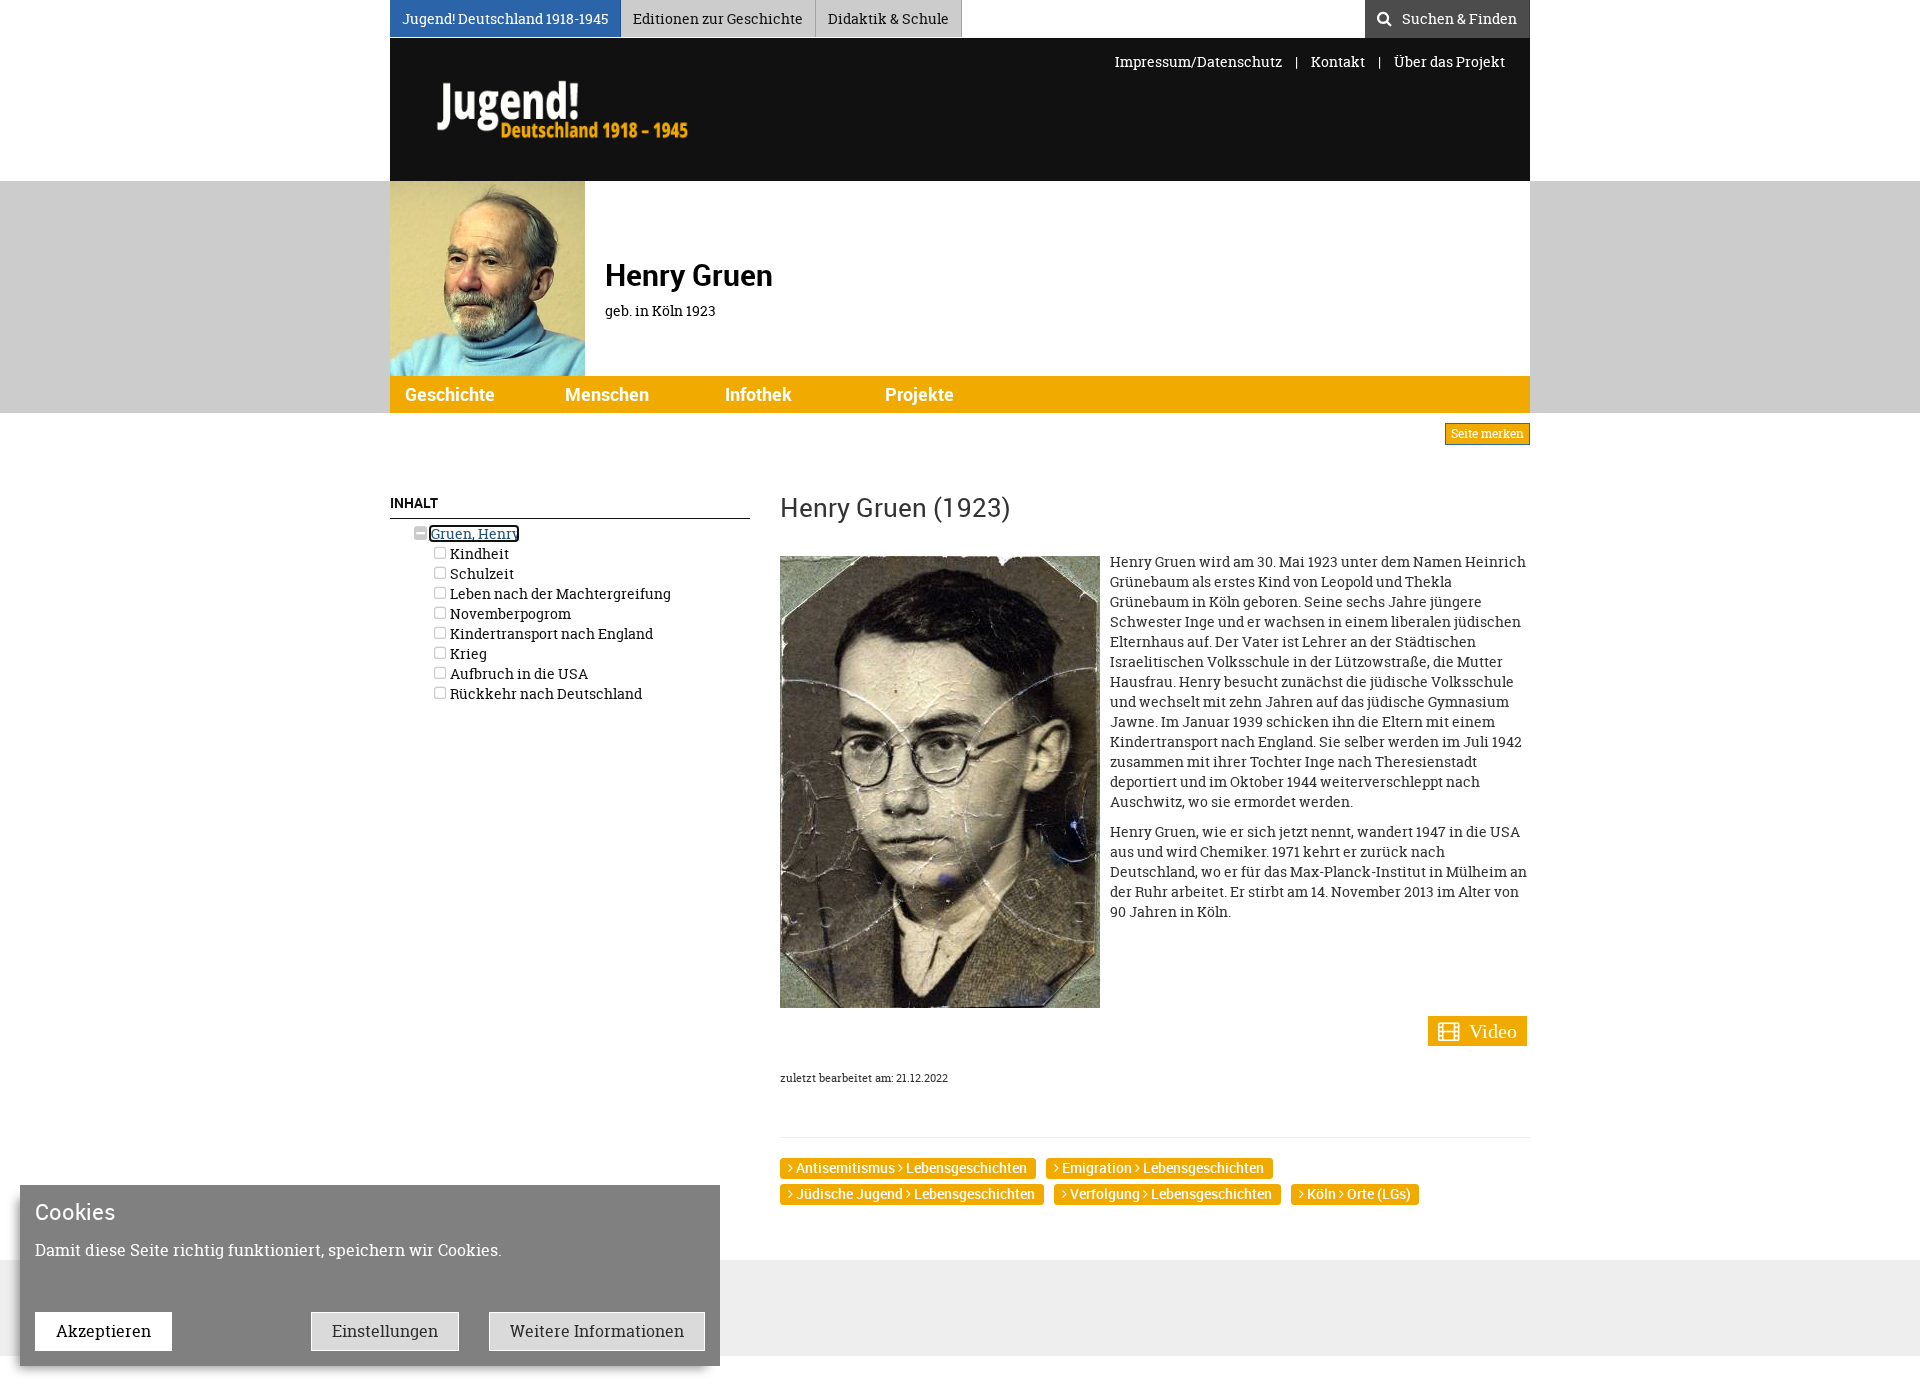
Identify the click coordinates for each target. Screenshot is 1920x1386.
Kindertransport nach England (550, 633)
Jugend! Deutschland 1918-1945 (505, 15)
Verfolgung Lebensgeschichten (1169, 1193)
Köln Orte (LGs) (1357, 1193)
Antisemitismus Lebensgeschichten (910, 1167)
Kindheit (478, 553)
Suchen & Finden (1459, 16)
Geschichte (450, 394)
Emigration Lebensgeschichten (1161, 1167)
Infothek (758, 394)
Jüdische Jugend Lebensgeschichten (914, 1193)
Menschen (607, 394)
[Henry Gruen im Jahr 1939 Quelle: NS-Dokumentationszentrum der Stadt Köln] (940, 780)
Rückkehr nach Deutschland (544, 693)
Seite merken (1487, 433)
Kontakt (1338, 61)
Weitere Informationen (597, 1331)
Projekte (919, 394)
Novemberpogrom (509, 613)
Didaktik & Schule (888, 15)
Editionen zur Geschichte (718, 15)
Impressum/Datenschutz (1200, 61)
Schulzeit (480, 573)
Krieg (467, 653)
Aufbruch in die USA (517, 673)
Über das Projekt (1449, 61)
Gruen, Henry (474, 533)
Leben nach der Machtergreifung (559, 593)
